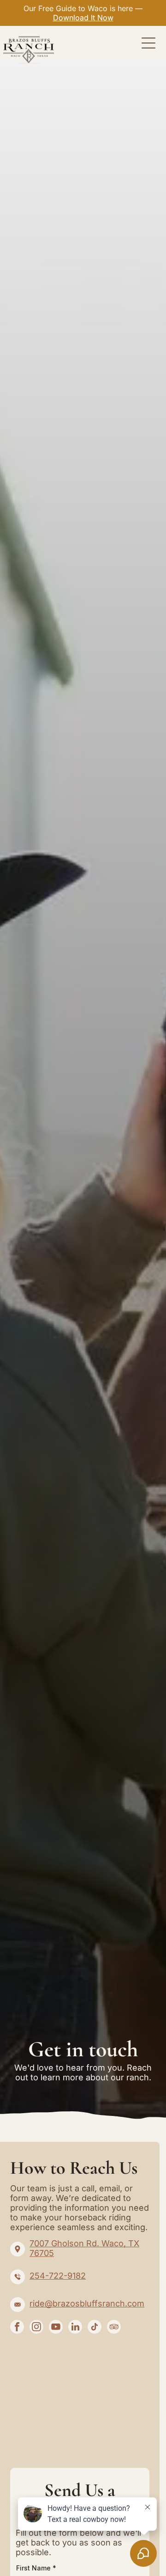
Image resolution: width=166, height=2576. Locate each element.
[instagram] (36, 2328)
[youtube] (56, 2328)
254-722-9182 (58, 2276)
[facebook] (17, 2328)
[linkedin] (75, 2328)
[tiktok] (95, 2328)
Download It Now (83, 18)
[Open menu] (148, 43)
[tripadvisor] (114, 2328)
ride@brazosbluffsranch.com (87, 2303)
